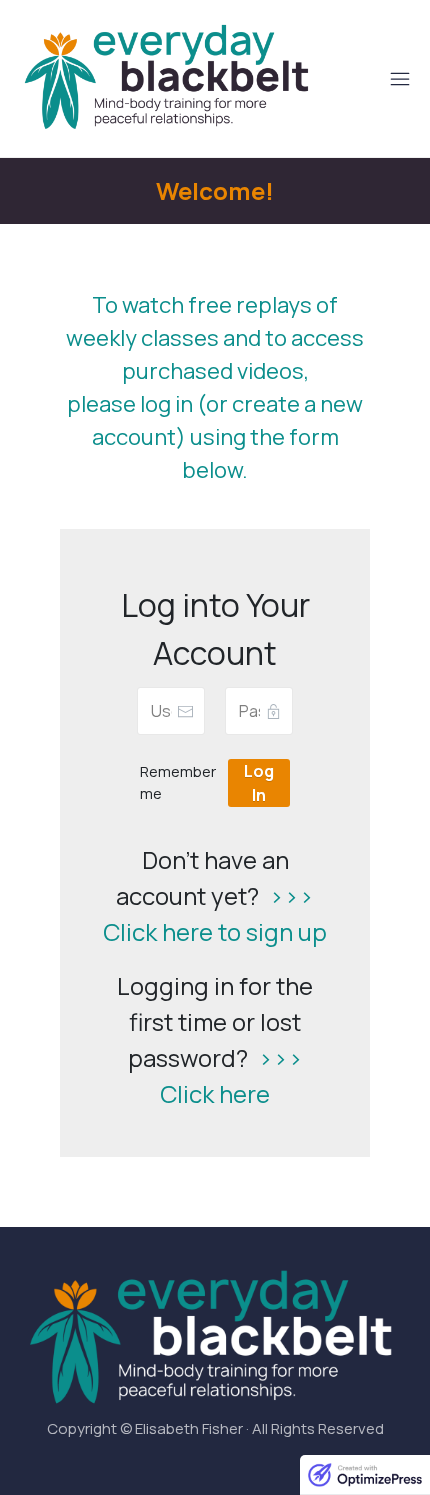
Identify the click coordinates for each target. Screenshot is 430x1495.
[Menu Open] (370, 79)
